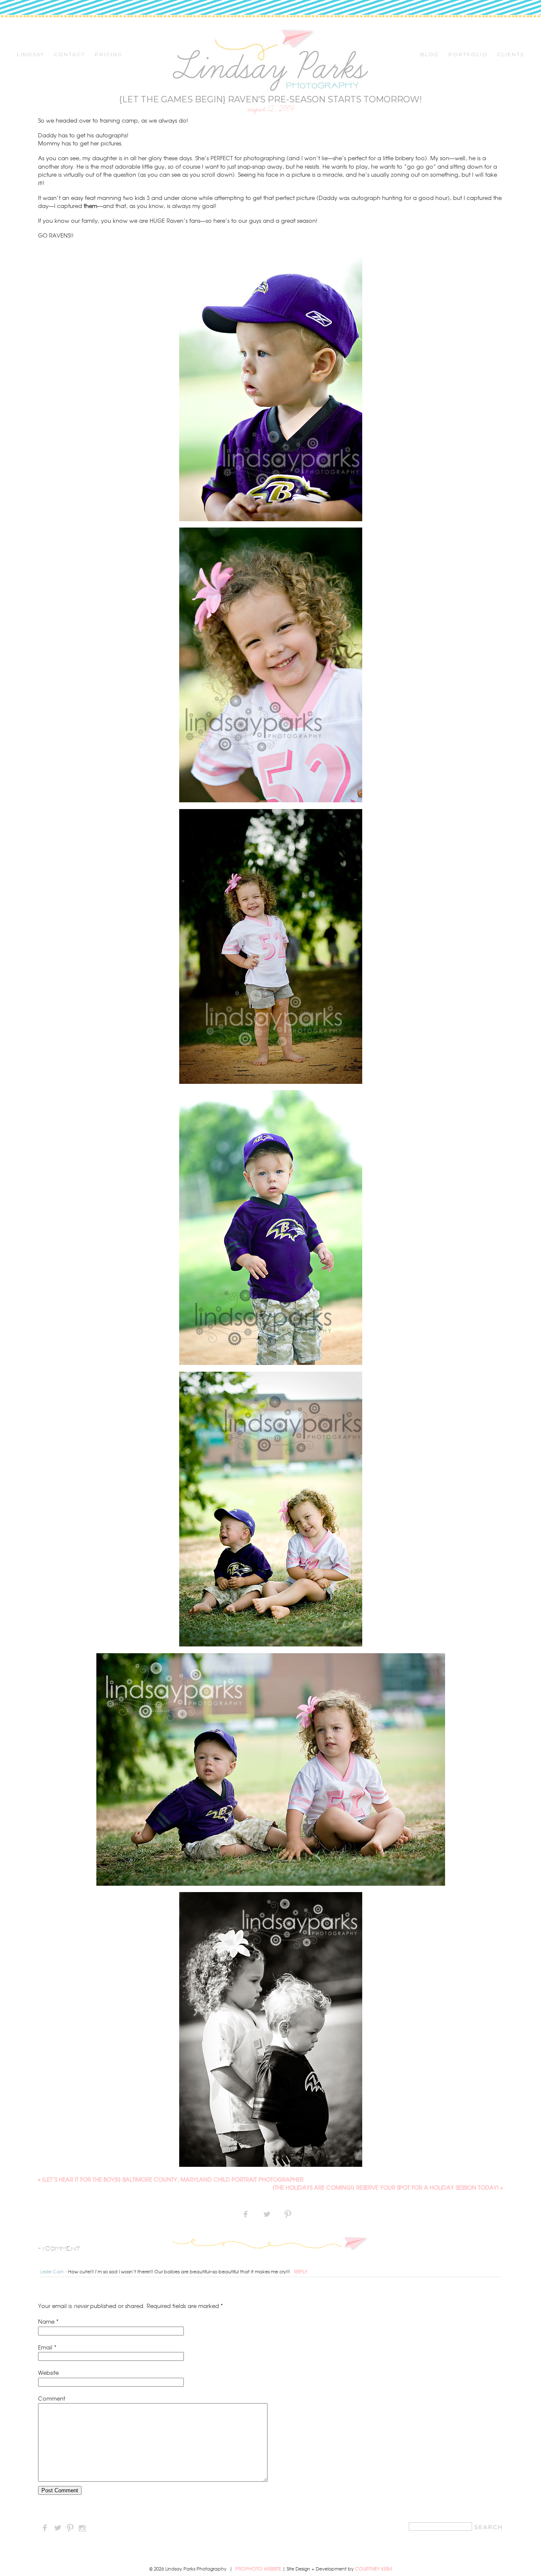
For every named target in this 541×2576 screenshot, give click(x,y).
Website (48, 2372)
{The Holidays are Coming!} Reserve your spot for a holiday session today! (388, 2187)
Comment (52, 2398)
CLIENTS (511, 55)
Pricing (109, 55)
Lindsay (31, 55)
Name (46, 2321)
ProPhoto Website (258, 2568)
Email (45, 2347)
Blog (430, 55)
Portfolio (468, 55)
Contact (70, 55)
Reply (301, 2271)
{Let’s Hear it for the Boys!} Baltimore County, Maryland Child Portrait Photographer (171, 2179)
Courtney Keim (373, 2568)
